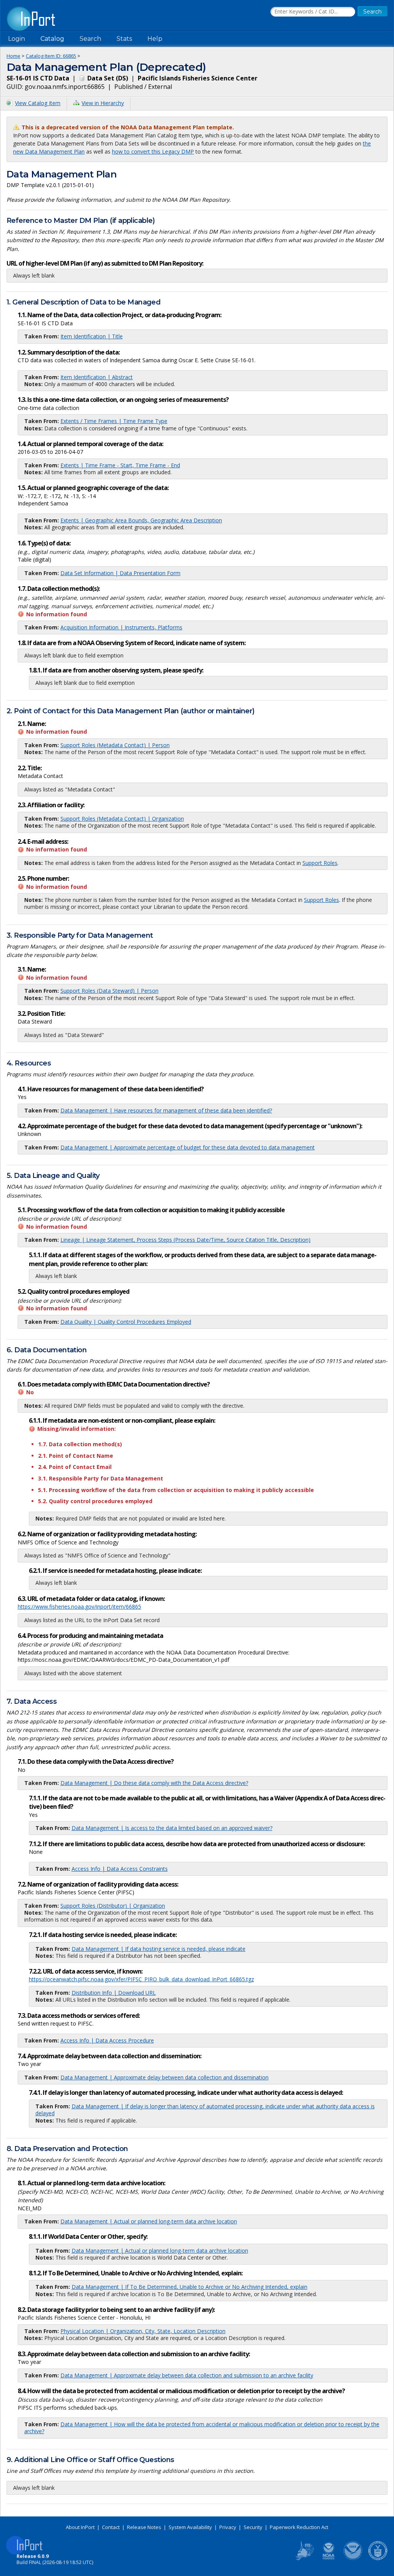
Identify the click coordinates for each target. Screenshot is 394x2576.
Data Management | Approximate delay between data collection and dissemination (164, 2077)
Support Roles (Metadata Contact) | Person (115, 745)
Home (13, 56)
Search (90, 39)
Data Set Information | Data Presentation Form (120, 573)
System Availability (190, 2527)
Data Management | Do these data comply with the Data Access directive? (154, 1783)
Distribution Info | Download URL (114, 1993)
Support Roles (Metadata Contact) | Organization (122, 819)
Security (253, 2527)
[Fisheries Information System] (304, 2559)
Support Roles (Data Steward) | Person (109, 991)
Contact (111, 2527)
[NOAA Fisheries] (329, 2559)
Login (17, 39)
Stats (124, 39)
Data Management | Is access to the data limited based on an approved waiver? (172, 1828)
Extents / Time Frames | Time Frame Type (114, 421)
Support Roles (320, 863)
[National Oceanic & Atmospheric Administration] (353, 2559)
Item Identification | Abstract (97, 377)
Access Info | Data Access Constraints (120, 1869)
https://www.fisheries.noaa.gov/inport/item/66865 (79, 1607)
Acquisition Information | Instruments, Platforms (121, 627)
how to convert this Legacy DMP (153, 151)
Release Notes (144, 2527)
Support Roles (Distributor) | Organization (113, 1906)
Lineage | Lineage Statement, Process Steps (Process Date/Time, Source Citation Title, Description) (185, 1240)
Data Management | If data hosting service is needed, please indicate (159, 1949)
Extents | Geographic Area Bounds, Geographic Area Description (141, 520)
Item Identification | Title (92, 336)
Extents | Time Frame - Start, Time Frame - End (120, 465)
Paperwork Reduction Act (299, 2527)
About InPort (80, 2527)
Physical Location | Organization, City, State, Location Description (143, 2331)
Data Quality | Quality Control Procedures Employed (126, 1322)
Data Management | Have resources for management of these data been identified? (166, 1110)
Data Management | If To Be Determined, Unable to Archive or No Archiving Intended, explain (189, 2287)
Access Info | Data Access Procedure (107, 2040)
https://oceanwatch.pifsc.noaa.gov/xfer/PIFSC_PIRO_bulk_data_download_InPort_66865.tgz (141, 1979)
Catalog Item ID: (51, 56)
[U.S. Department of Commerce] (378, 2559)
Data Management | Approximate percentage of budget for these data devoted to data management (188, 1147)
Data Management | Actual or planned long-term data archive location (149, 2221)
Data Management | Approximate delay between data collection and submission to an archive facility (187, 2375)
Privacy (228, 2527)
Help (155, 39)
